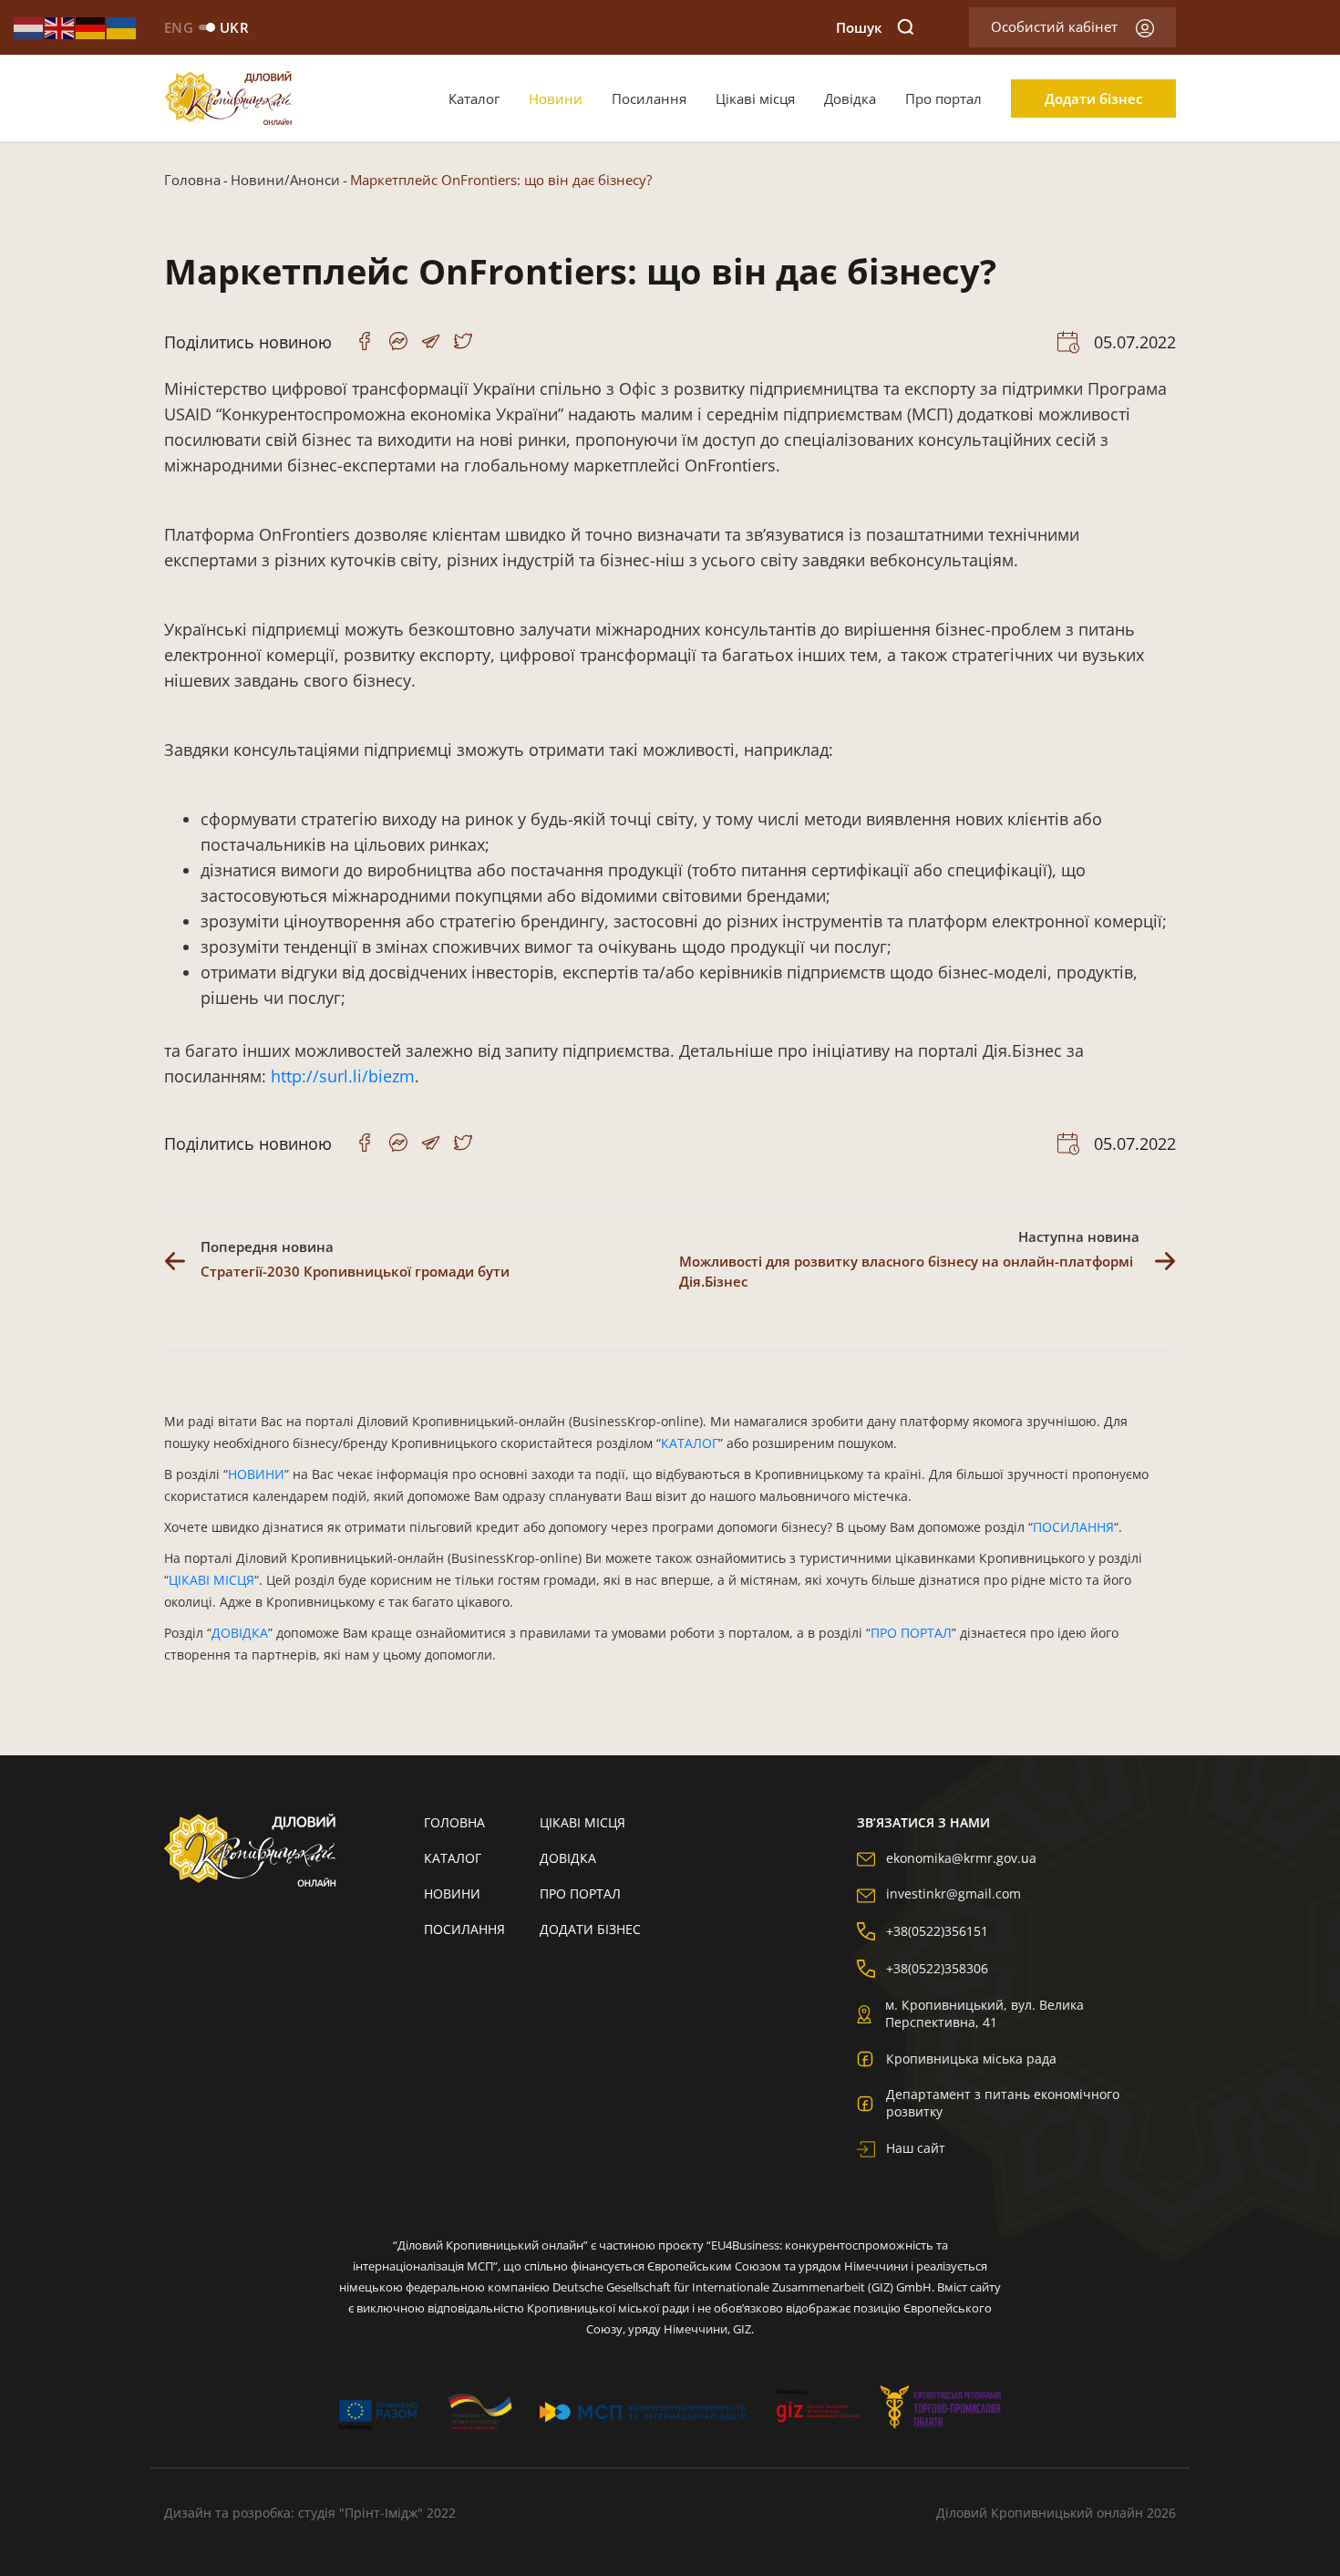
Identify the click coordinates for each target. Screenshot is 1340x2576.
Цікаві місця (755, 98)
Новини (556, 98)
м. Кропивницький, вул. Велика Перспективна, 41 (984, 2013)
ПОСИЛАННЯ (1073, 1527)
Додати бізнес (1093, 98)
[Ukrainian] (122, 26)
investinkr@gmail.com (953, 1893)
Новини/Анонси (285, 180)
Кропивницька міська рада (971, 2059)
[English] (60, 26)
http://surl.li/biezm (343, 1076)
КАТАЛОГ (690, 1443)
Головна (192, 180)
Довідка (850, 98)
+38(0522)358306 (937, 1968)
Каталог (474, 98)
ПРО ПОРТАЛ (911, 1633)
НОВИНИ (256, 1474)
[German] (91, 26)
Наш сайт (916, 2148)
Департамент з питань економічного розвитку (1003, 2103)
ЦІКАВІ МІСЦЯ (211, 1580)
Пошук (859, 27)
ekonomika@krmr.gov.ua (961, 1858)
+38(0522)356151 (937, 1931)
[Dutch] (29, 26)
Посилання (649, 98)
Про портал (943, 98)
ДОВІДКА (240, 1633)
